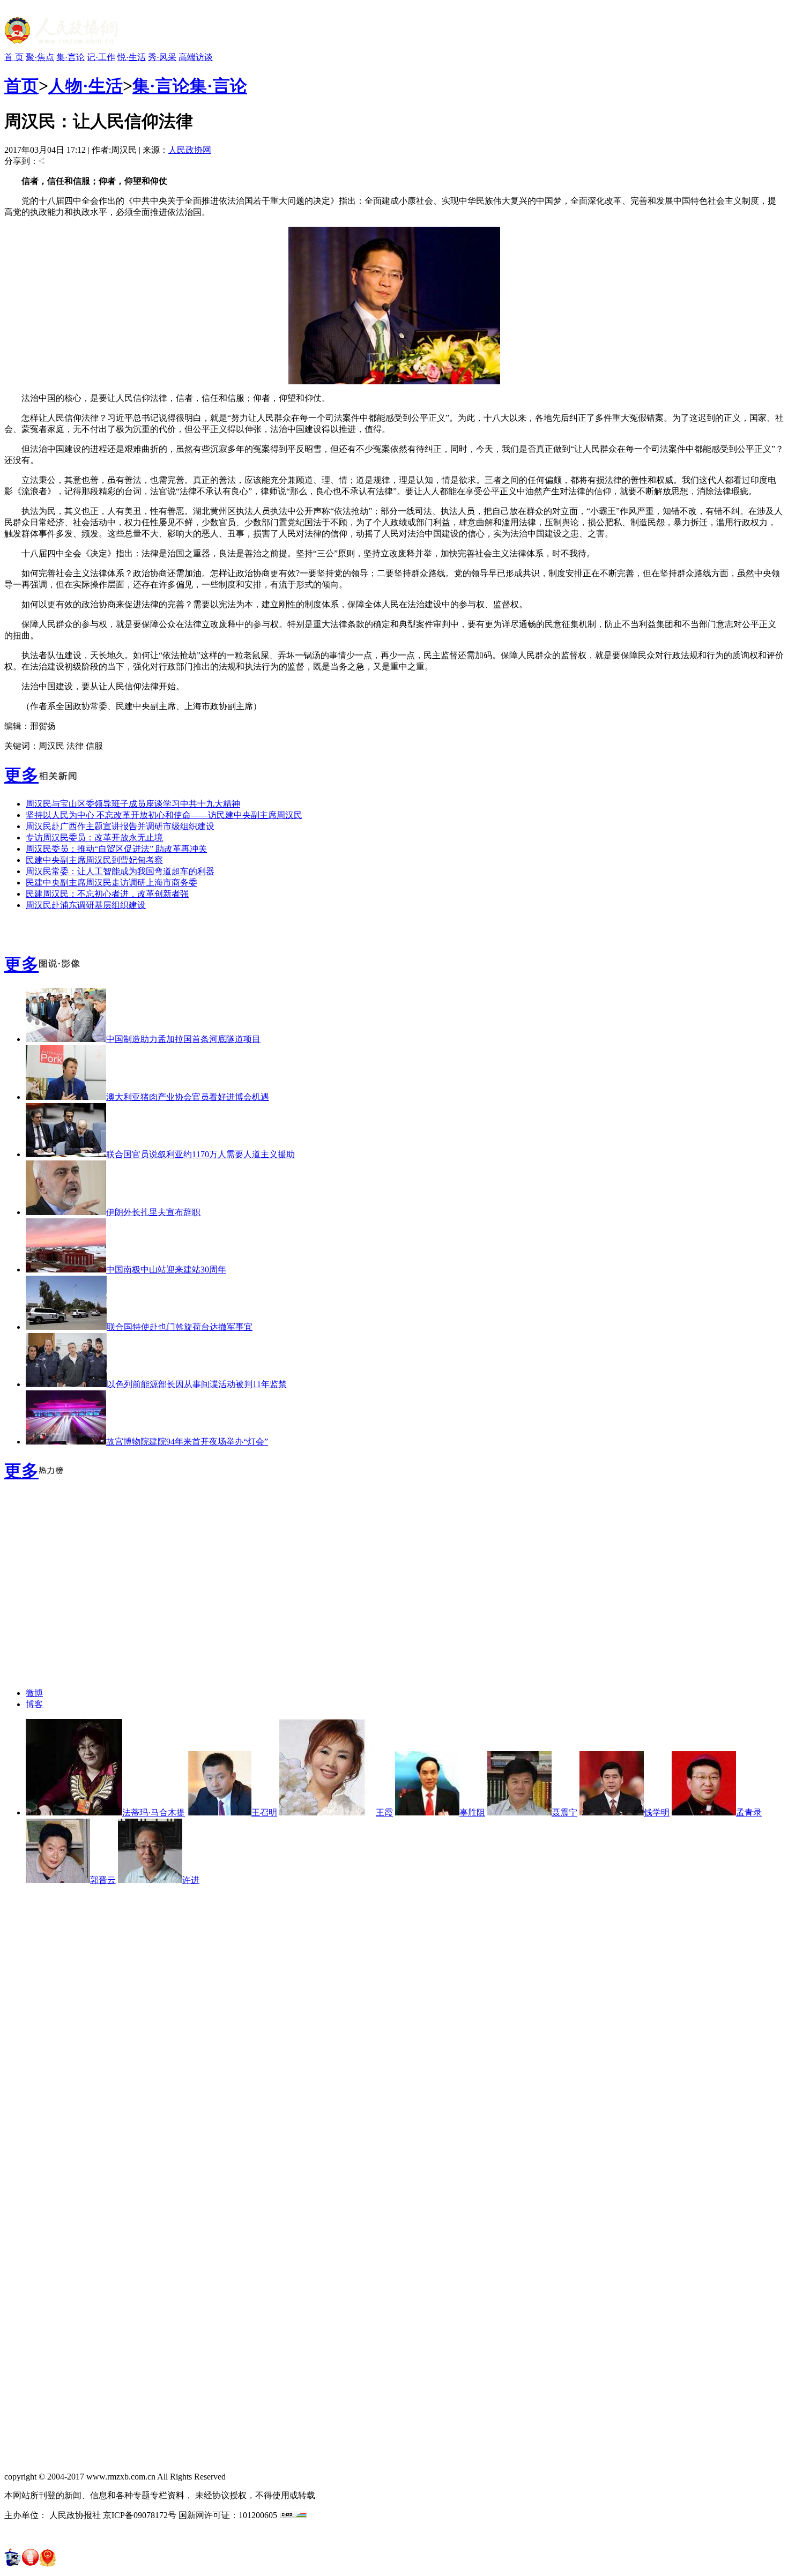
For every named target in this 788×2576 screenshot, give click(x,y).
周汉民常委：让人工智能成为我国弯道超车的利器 (120, 871)
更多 (21, 775)
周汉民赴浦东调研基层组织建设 (86, 905)
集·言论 (70, 57)
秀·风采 (162, 57)
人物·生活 (86, 86)
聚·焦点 (40, 57)
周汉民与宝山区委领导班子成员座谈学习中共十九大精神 (133, 804)
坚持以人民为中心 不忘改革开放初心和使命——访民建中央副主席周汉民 (164, 815)
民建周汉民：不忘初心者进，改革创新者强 (107, 894)
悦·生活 (132, 57)
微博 (34, 1693)
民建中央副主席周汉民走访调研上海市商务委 (111, 883)
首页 (21, 86)
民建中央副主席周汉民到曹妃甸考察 (94, 860)
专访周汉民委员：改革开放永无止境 (94, 837)
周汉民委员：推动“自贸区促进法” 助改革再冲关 (116, 849)
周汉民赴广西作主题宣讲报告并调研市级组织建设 (120, 826)
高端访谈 (196, 57)
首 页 (14, 57)
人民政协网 (190, 150)
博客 (34, 1704)
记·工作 (101, 57)
